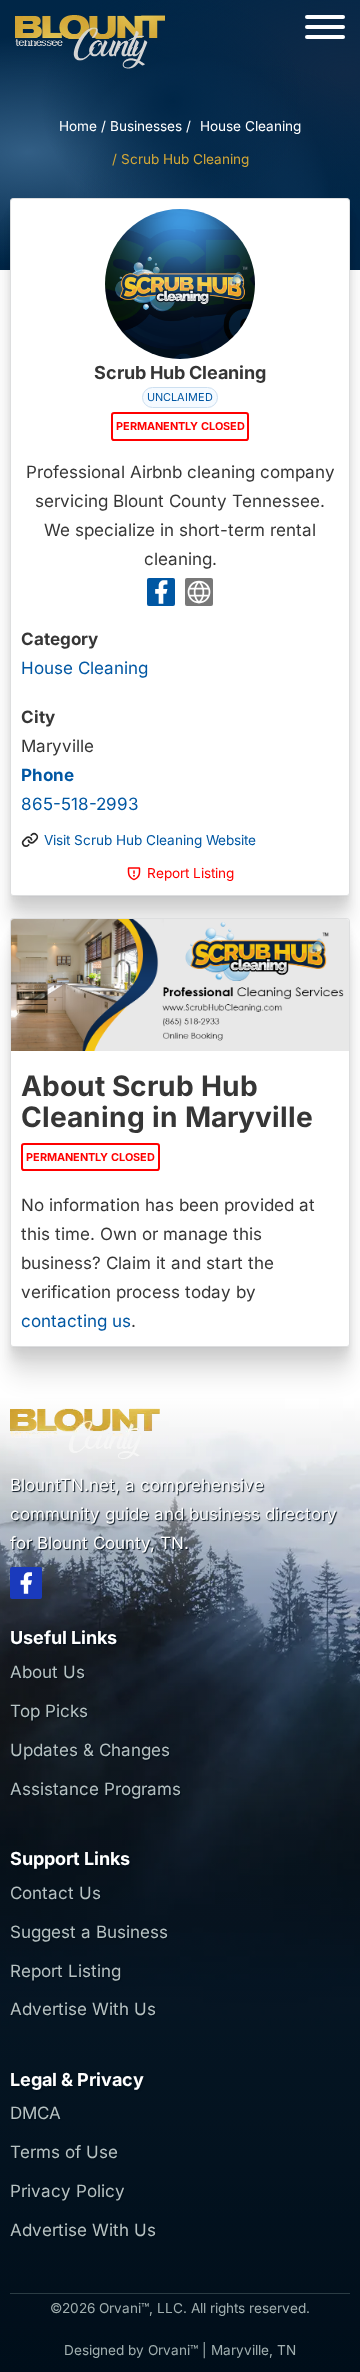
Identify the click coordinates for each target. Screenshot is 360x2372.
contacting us (76, 1321)
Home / (82, 126)
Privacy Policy (67, 2191)
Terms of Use (64, 2152)
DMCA (35, 2113)
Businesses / (150, 126)
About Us (47, 1672)
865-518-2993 (80, 789)
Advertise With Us (83, 2009)
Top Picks (49, 1711)
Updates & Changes (90, 1750)
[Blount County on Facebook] (26, 1587)
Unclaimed (180, 397)
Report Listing (65, 1971)
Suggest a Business (89, 1932)
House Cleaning (250, 126)
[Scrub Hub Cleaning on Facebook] (161, 596)
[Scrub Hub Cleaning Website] (199, 596)
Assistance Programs (95, 1789)
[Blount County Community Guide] (90, 42)
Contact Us (55, 1893)
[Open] (325, 27)
